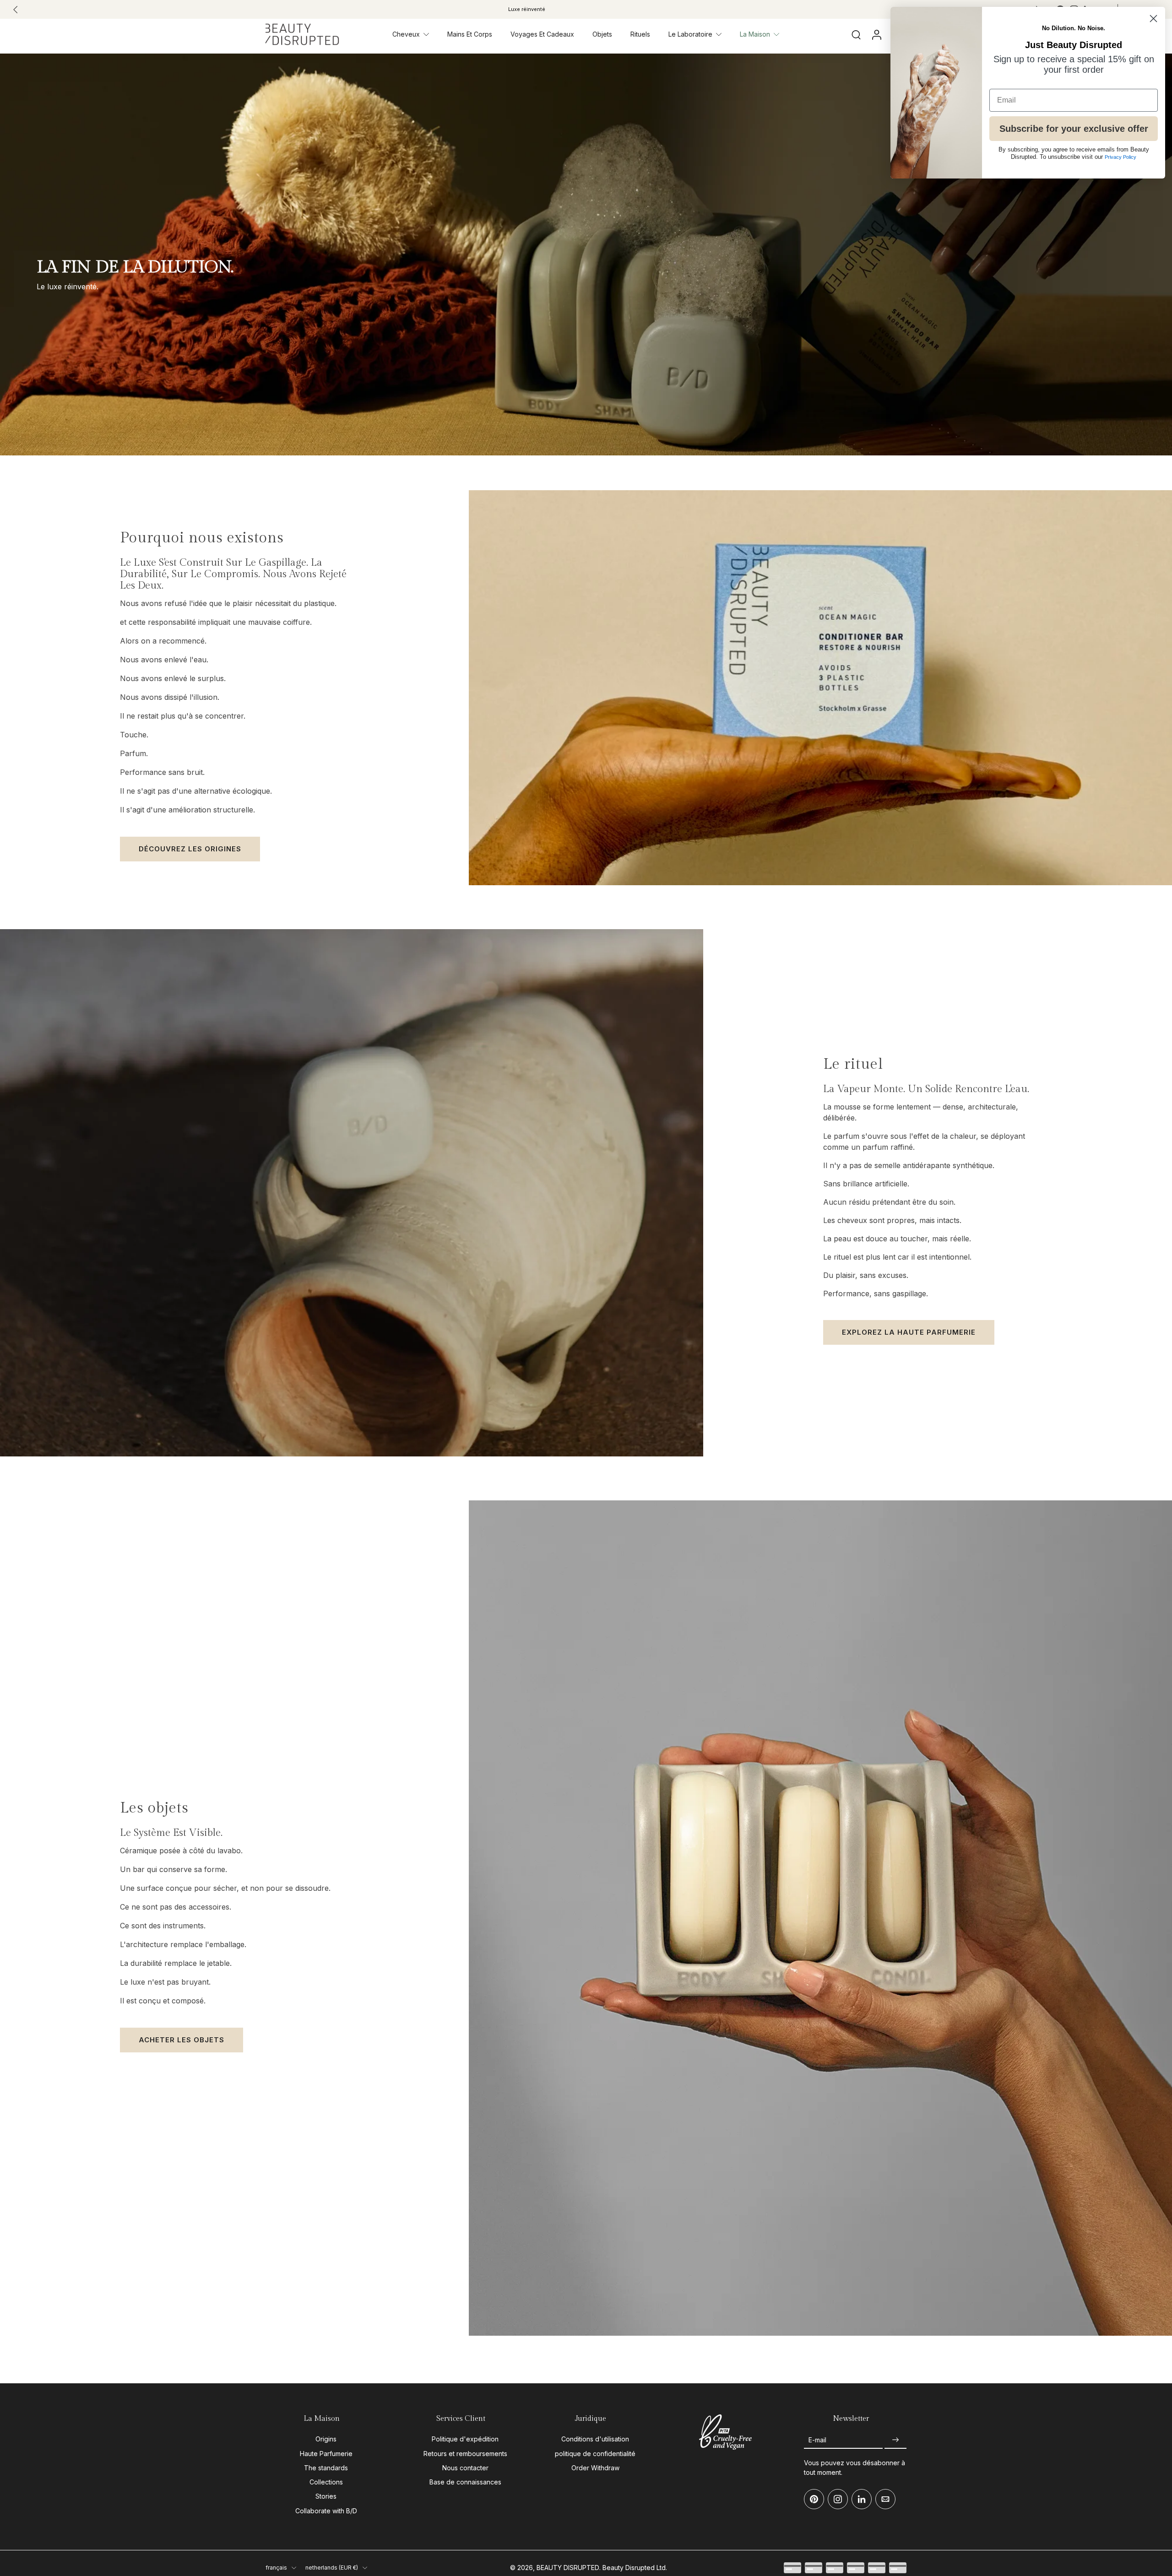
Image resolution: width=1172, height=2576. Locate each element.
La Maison (755, 34)
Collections (326, 2482)
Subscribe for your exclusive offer (1074, 129)
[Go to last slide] (16, 10)
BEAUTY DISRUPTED (568, 2568)
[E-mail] (885, 2499)
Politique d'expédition (465, 2439)
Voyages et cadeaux (542, 34)
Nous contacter (465, 2468)
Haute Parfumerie (326, 2454)
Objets (602, 34)
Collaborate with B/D (326, 2511)
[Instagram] (838, 2499)
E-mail (817, 2440)
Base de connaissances (465, 2482)
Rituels (640, 34)
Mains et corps (470, 34)
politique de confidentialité (595, 2454)
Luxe (527, 9)
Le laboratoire (690, 34)
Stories (326, 2496)
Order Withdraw (595, 2468)
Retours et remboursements (465, 2454)
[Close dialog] (1153, 19)
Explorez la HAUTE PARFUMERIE (909, 1332)
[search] (856, 34)
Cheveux (406, 34)
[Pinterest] (814, 2499)
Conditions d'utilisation (595, 2439)
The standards (326, 2468)
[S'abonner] (895, 2440)
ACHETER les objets (182, 2040)
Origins (326, 2439)
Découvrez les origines (190, 849)
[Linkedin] (862, 2499)
